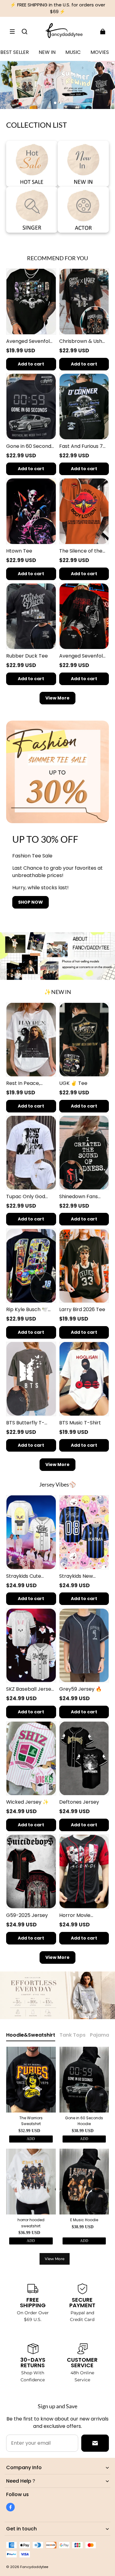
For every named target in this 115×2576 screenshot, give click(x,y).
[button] (12, 32)
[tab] (55, 103)
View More (57, 698)
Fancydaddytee (34, 2567)
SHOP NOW (31, 902)
